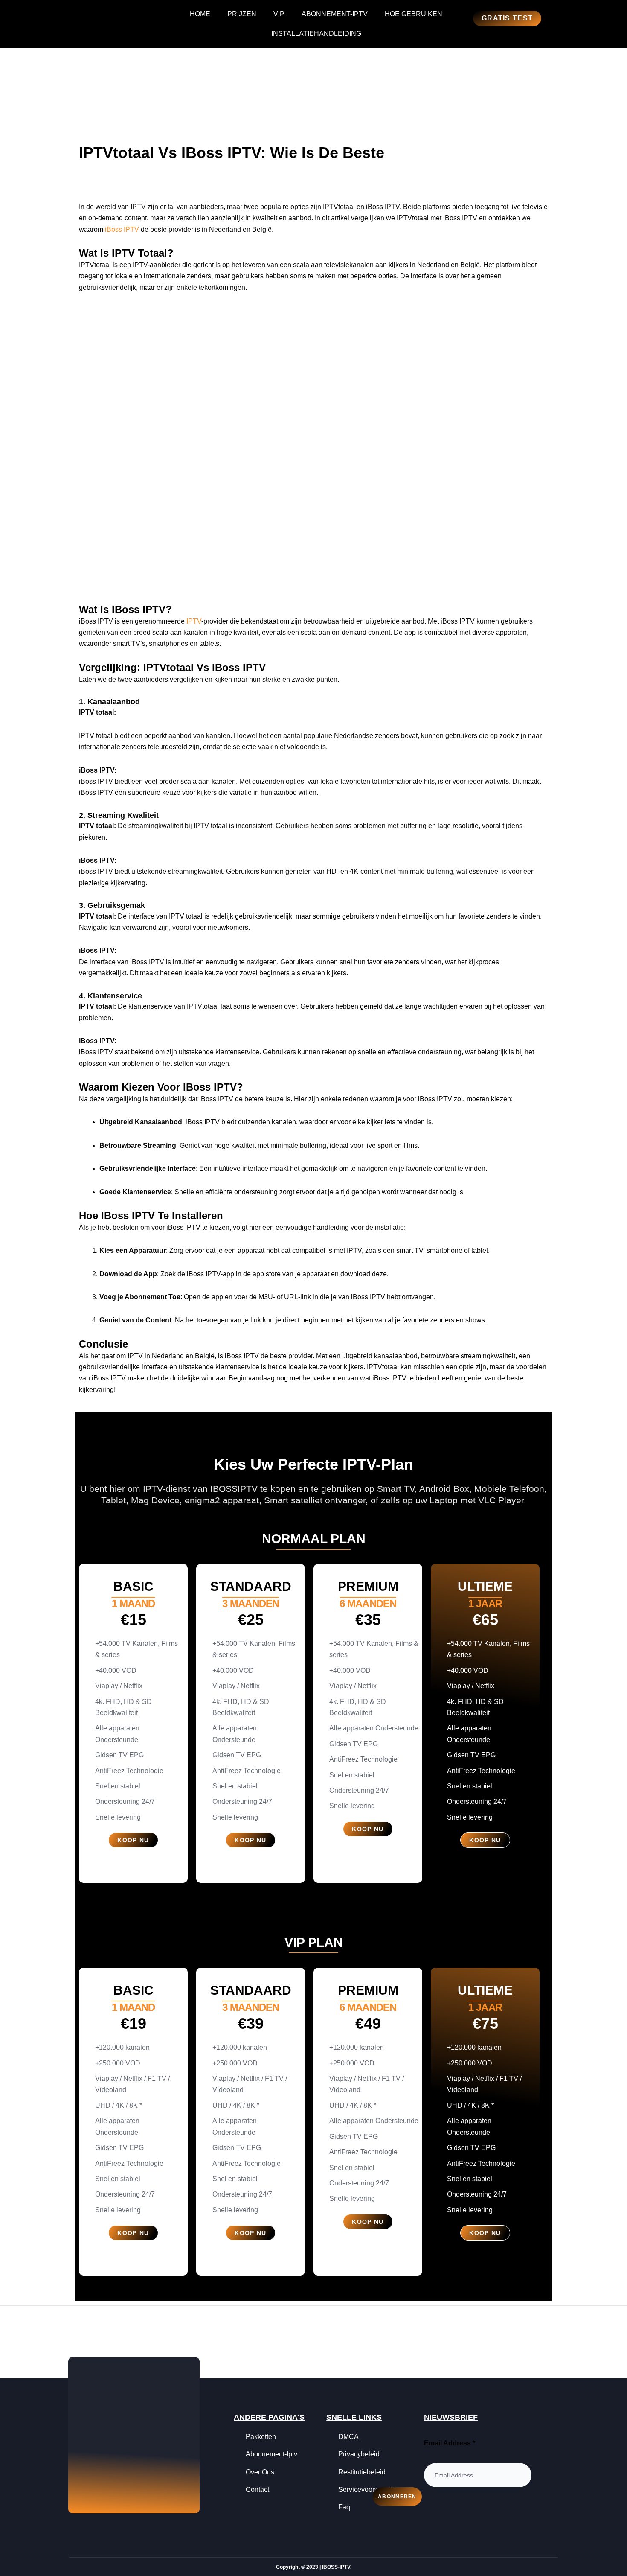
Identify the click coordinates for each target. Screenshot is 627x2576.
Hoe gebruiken (414, 14)
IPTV (194, 621)
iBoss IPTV (122, 229)
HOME (200, 14)
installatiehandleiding (316, 34)
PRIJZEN (242, 14)
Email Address (450, 2443)
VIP (279, 14)
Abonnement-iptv (335, 14)
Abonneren (397, 2497)
